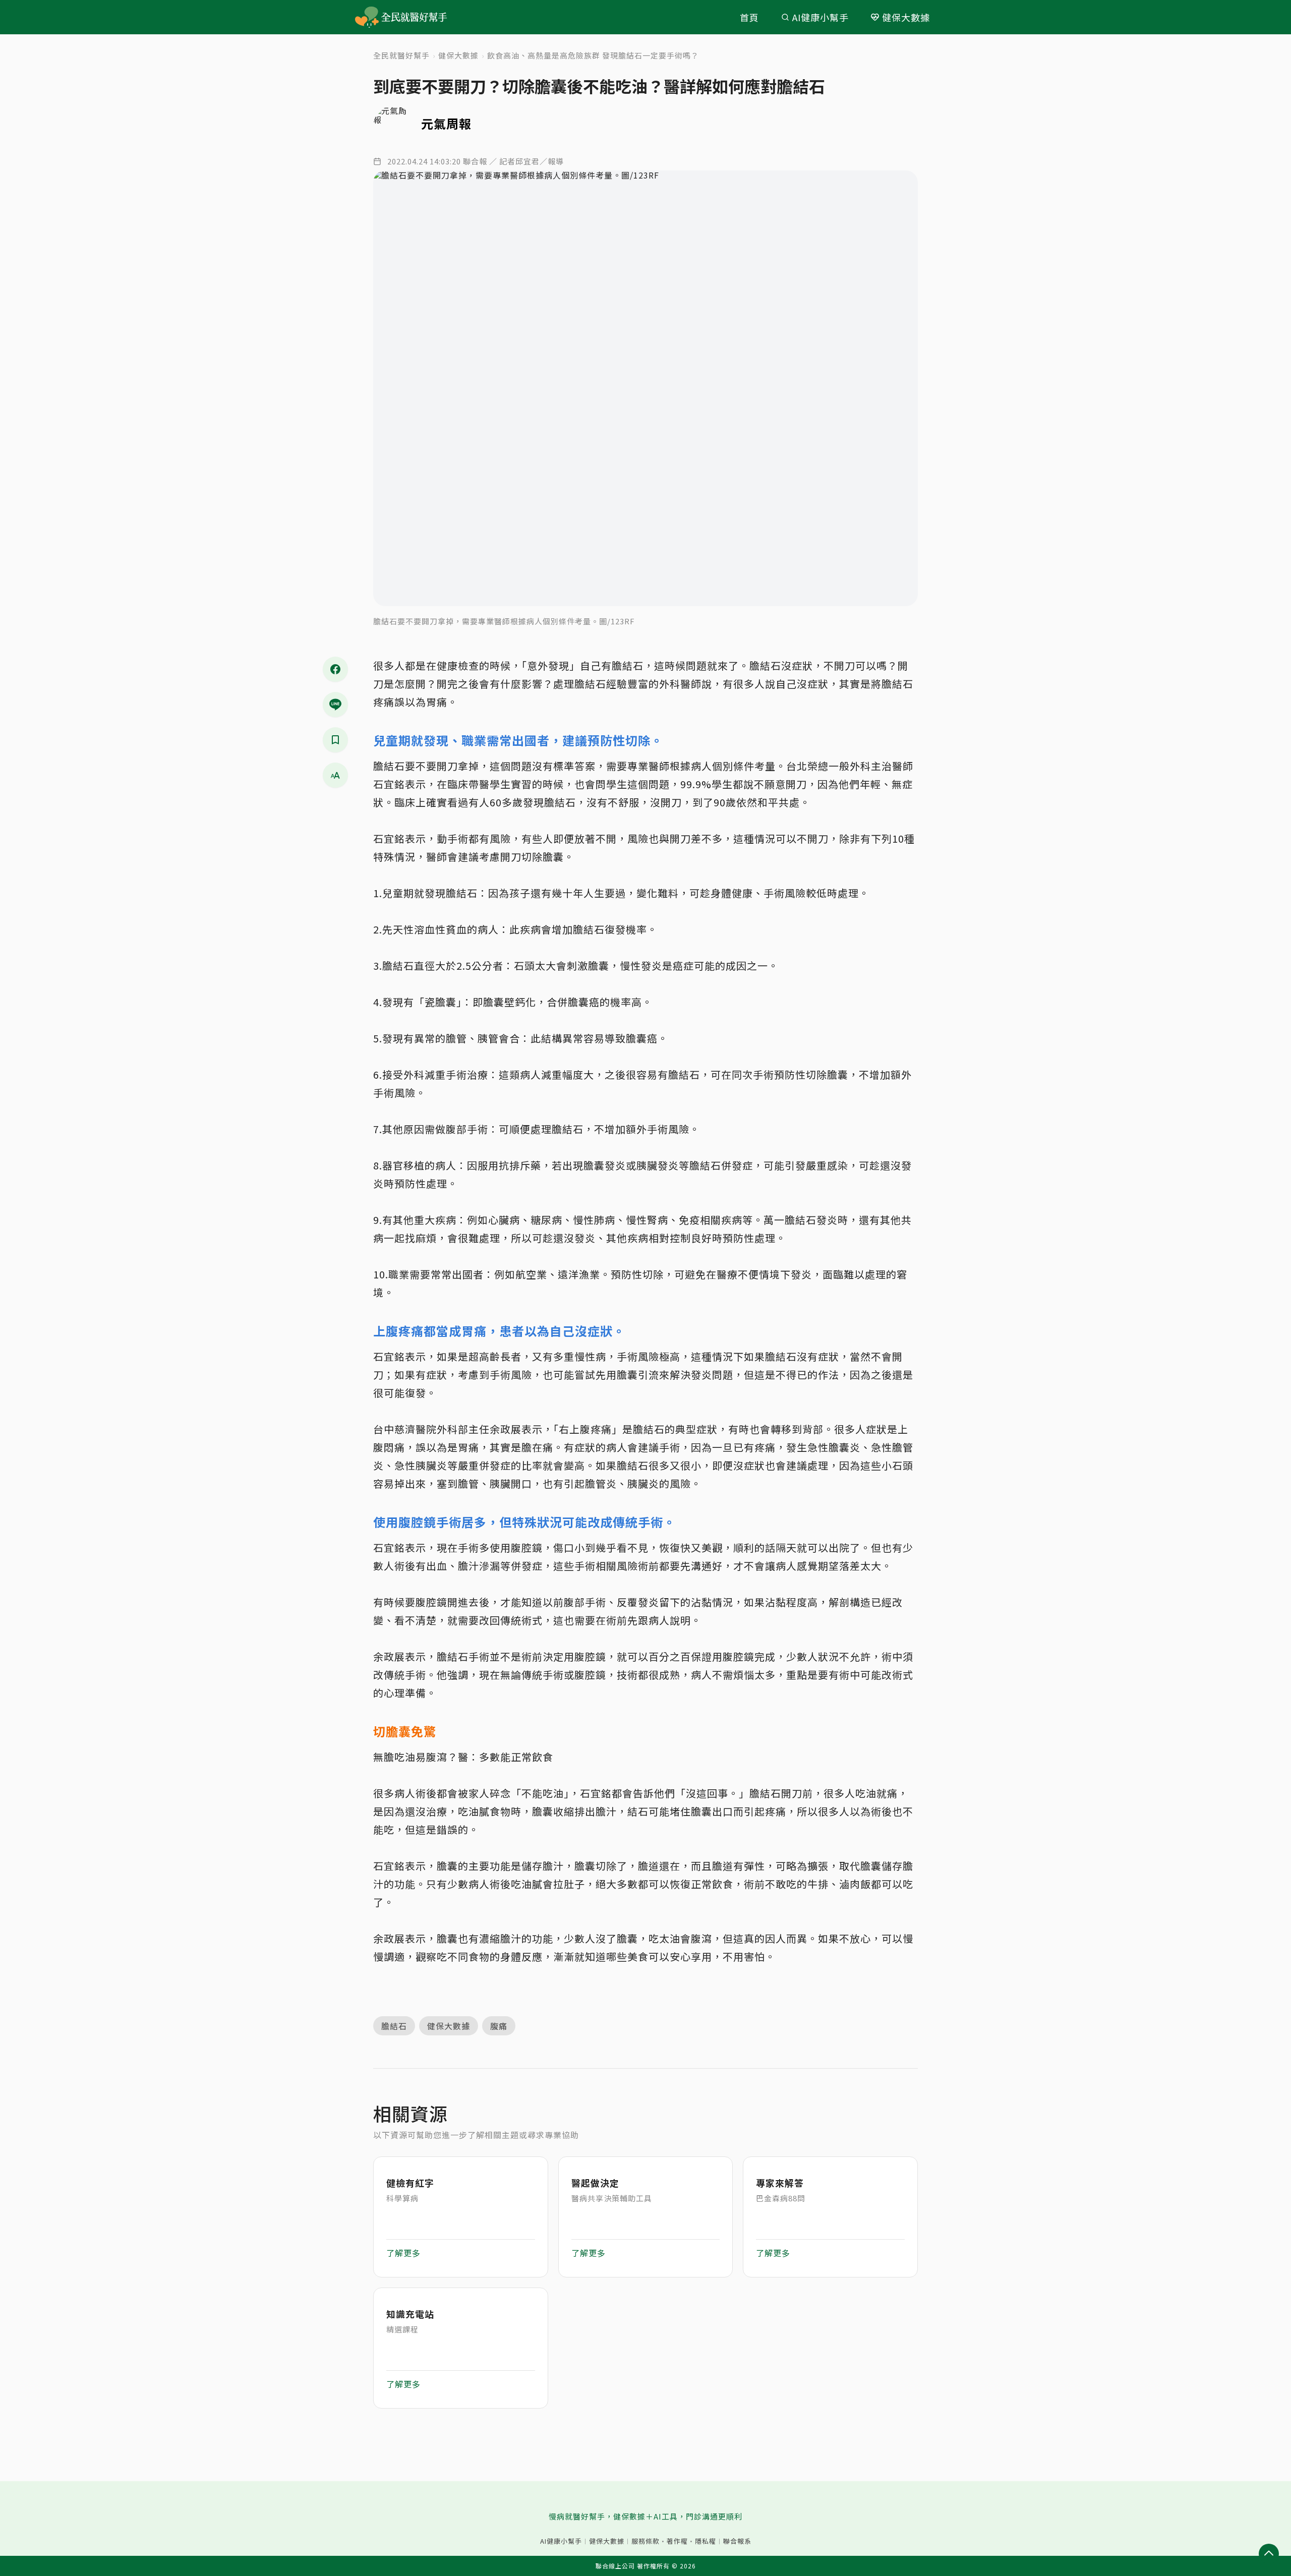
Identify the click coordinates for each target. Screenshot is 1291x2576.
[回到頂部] (1269, 2554)
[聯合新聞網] (367, 17)
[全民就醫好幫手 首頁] (416, 17)
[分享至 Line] (335, 705)
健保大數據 (906, 17)
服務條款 (645, 2541)
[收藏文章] (335, 740)
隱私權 (706, 2541)
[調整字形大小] (335, 775)
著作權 (677, 2541)
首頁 (749, 17)
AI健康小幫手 (820, 17)
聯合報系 (737, 2541)
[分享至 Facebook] (335, 669)
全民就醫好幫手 (401, 55)
